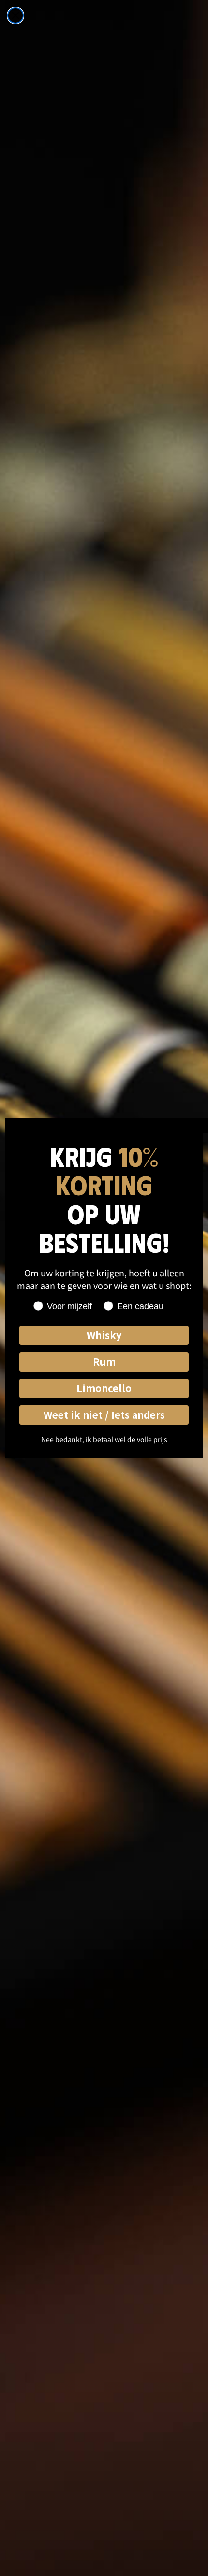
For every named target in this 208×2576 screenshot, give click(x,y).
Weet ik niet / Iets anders (104, 1415)
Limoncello (104, 1388)
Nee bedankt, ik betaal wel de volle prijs (104, 1439)
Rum (104, 1362)
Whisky (104, 1335)
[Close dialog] (15, 15)
